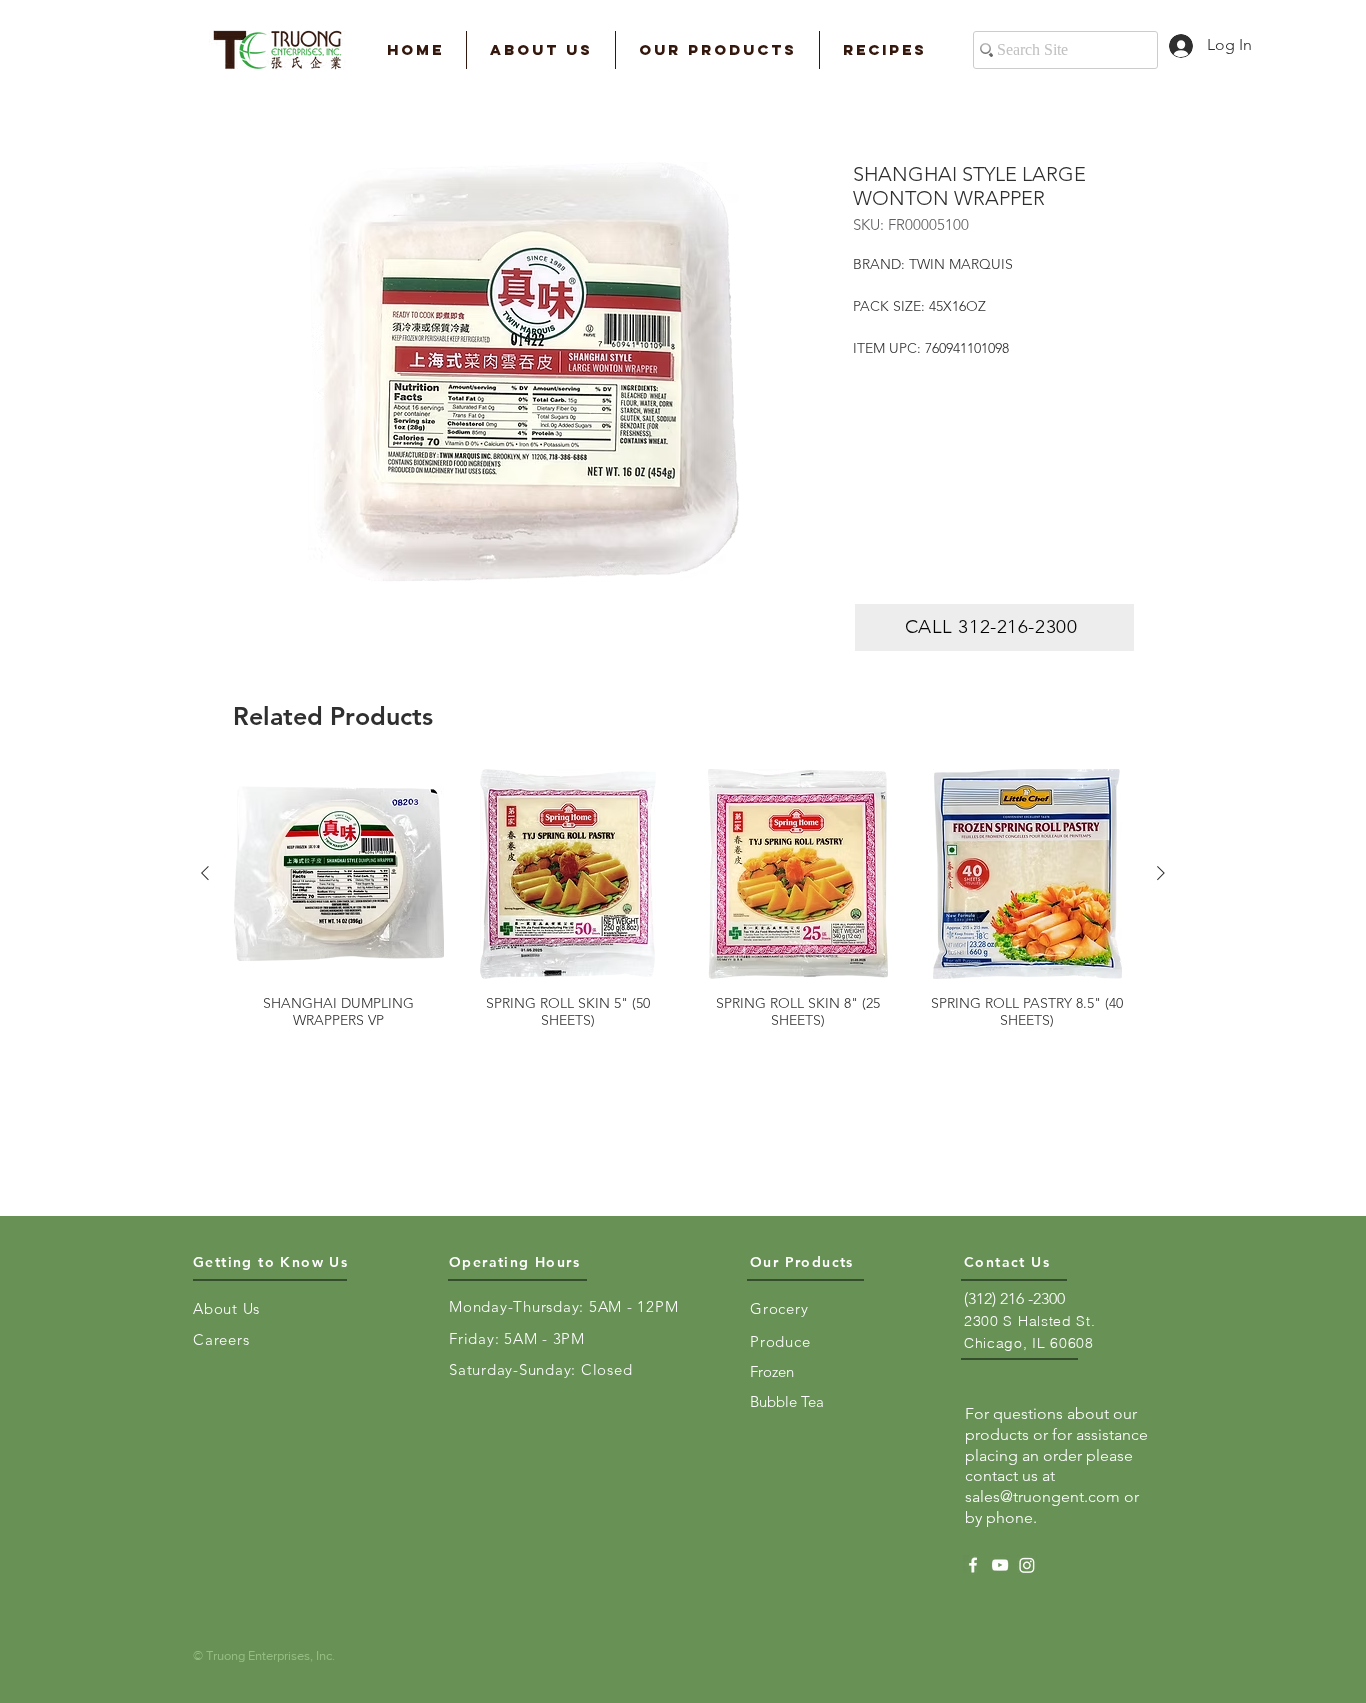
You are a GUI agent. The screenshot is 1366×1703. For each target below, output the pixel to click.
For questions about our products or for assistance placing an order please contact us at (1056, 1444)
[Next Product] (1161, 873)
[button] (541, 50)
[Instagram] (1027, 1565)
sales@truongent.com (1042, 1496)
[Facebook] (973, 1565)
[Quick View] (339, 874)
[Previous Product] (205, 873)
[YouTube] (1000, 1565)
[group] (683, 899)
